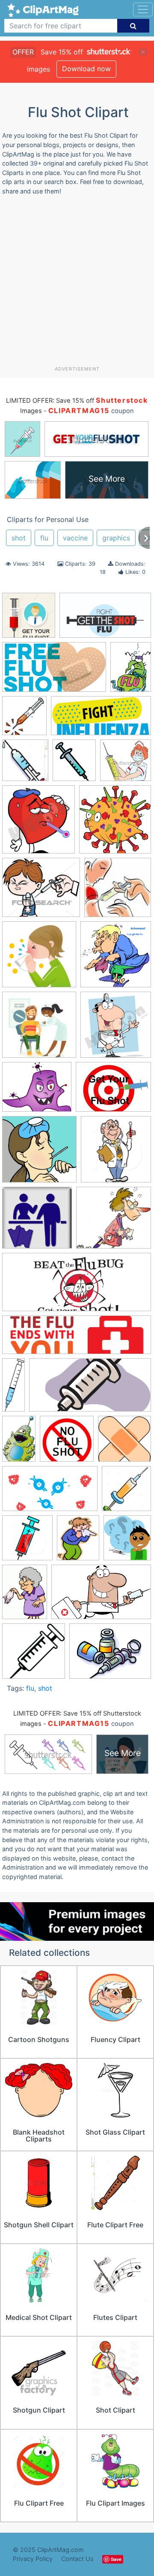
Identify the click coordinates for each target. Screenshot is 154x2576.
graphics (116, 538)
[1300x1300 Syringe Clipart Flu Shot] (29, 619)
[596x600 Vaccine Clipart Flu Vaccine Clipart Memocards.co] (34, 1655)
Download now (86, 69)
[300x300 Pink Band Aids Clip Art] (124, 1442)
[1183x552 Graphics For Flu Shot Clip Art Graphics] (101, 720)
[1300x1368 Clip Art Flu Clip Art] (115, 823)
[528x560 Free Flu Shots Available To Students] (24, 720)
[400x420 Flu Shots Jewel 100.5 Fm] (116, 1153)
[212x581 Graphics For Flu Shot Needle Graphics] (13, 1389)
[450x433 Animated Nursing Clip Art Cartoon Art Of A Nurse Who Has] (126, 764)
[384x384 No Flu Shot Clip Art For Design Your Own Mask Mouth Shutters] (67, 1443)
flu (44, 538)
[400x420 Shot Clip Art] (27, 1542)
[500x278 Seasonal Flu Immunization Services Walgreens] (50, 1493)
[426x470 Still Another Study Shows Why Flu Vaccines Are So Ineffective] (127, 1541)
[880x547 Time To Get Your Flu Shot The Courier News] (101, 1596)
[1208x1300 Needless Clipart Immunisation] (25, 764)
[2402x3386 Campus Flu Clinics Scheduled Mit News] (131, 671)
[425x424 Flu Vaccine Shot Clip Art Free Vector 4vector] (37, 1222)
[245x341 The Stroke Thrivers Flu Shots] (25, 1596)
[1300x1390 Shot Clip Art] (126, 1492)
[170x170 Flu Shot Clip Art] (39, 1029)
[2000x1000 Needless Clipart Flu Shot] (90, 1389)
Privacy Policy (33, 2559)
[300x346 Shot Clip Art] (74, 764)
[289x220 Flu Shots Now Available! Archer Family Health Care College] (113, 1091)
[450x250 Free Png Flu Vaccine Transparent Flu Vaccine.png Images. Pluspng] (54, 671)
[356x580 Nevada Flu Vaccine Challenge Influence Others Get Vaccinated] (19, 1443)
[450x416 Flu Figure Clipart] (114, 1222)
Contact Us (77, 2559)
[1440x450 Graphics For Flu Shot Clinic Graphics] (77, 1339)
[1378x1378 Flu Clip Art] (39, 958)
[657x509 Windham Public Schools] (110, 1655)
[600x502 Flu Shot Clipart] (37, 1091)
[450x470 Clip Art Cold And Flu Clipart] (38, 823)
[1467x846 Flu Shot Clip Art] (105, 619)
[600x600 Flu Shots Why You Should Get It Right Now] (39, 1153)
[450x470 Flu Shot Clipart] (116, 1029)
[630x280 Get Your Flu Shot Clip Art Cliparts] (77, 1286)
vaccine (75, 538)
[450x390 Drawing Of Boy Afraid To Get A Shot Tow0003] (41, 892)
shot (19, 538)
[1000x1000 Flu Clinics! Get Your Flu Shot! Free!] (118, 891)
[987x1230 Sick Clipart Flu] (78, 1542)
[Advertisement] (77, 284)
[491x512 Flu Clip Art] (116, 958)
